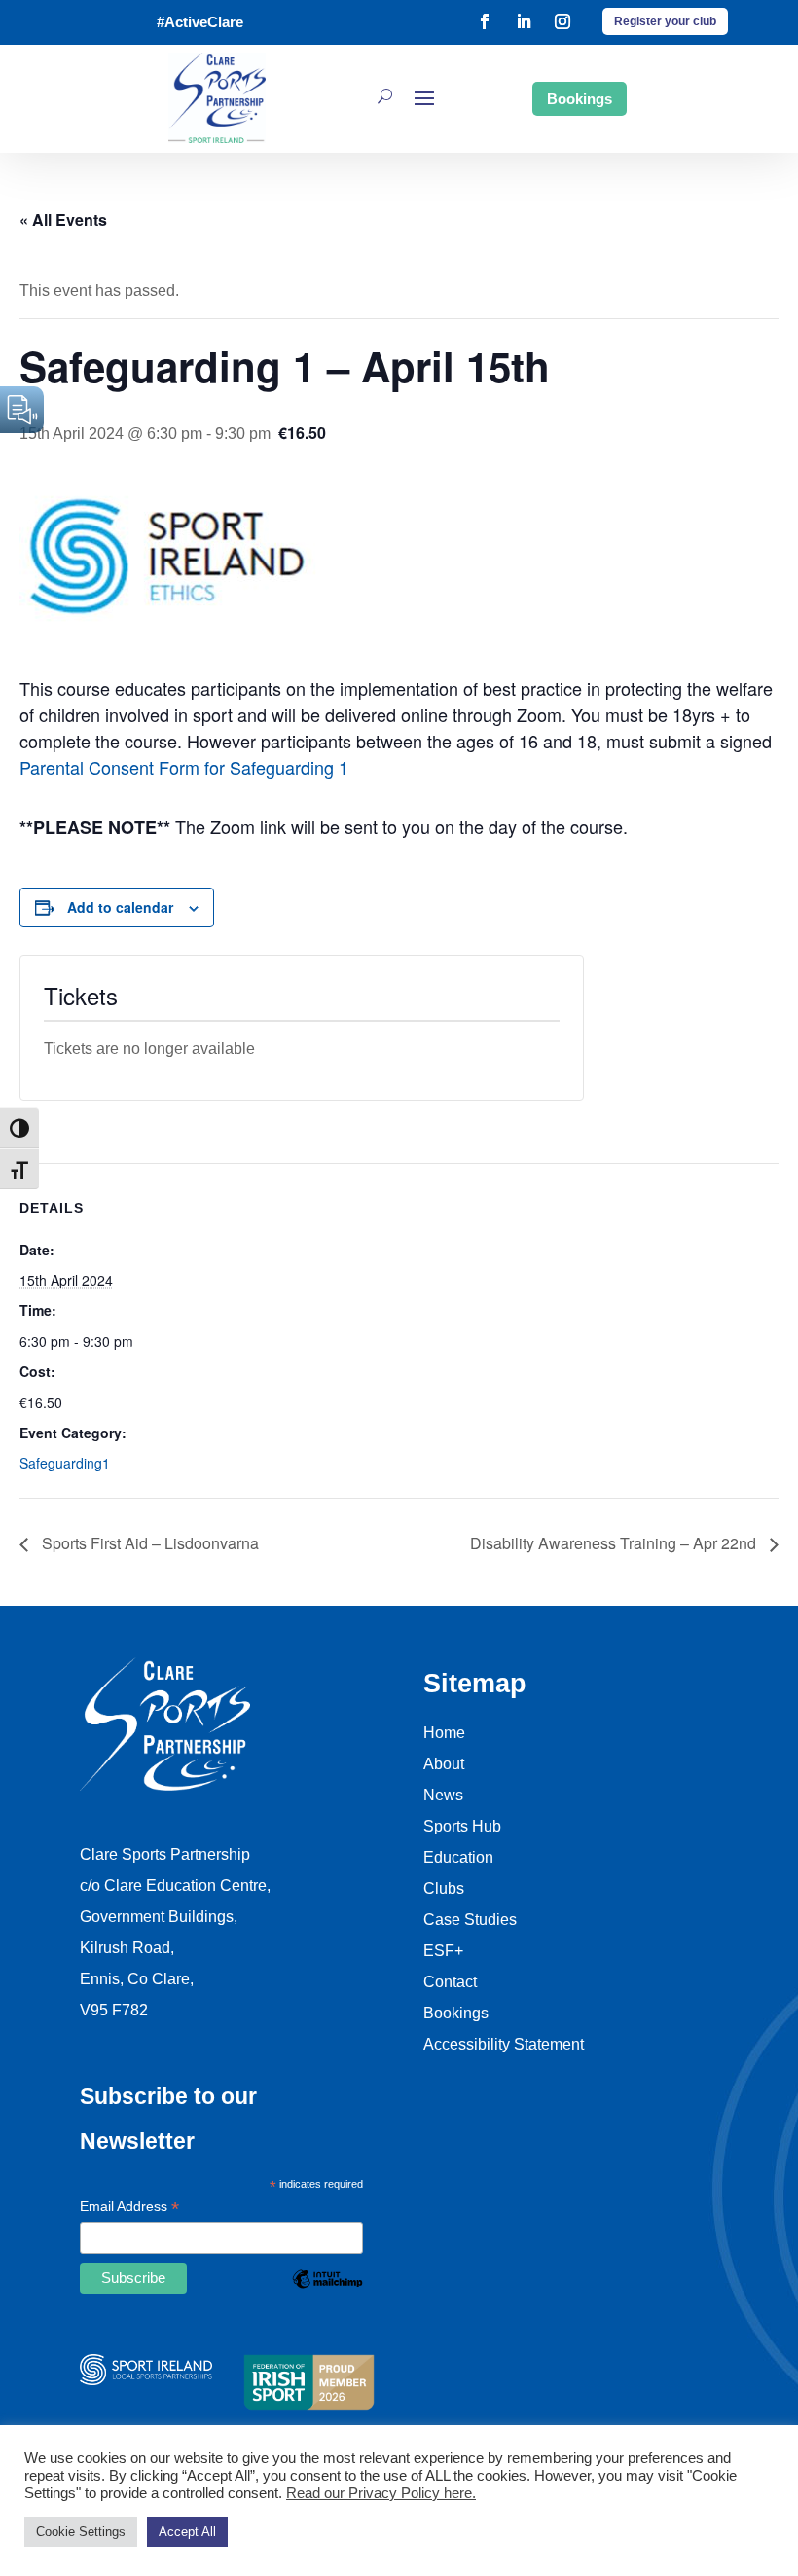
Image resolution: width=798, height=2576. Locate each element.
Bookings (580, 99)
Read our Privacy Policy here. (381, 2493)
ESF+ (443, 1951)
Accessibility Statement (504, 2044)
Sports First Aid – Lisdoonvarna (148, 1543)
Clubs (444, 1888)
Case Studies (470, 1920)
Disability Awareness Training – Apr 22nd (615, 1543)
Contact (450, 1982)
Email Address (129, 2208)
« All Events (63, 219)
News (443, 1795)
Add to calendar (120, 907)
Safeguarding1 (65, 1463)
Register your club (665, 21)
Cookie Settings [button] (81, 2532)
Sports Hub (462, 1826)
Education (458, 1857)
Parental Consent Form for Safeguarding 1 (184, 767)
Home (444, 1733)
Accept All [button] (187, 2532)
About (444, 1764)
